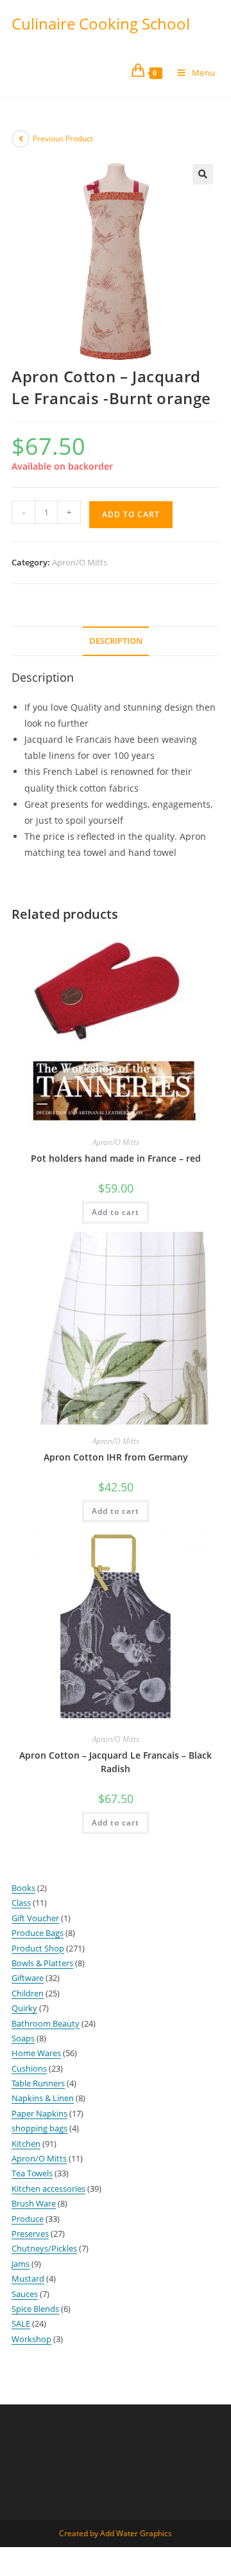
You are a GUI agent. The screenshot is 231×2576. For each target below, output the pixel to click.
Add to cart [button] (116, 1212)
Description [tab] (116, 641)
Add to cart (131, 514)
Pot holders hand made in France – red (116, 1158)
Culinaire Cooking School (101, 23)
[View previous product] (21, 139)
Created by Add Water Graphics (116, 2533)
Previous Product (63, 138)
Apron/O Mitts (80, 562)
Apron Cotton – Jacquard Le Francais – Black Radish (116, 1762)
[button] (203, 174)
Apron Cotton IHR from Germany (116, 1457)
